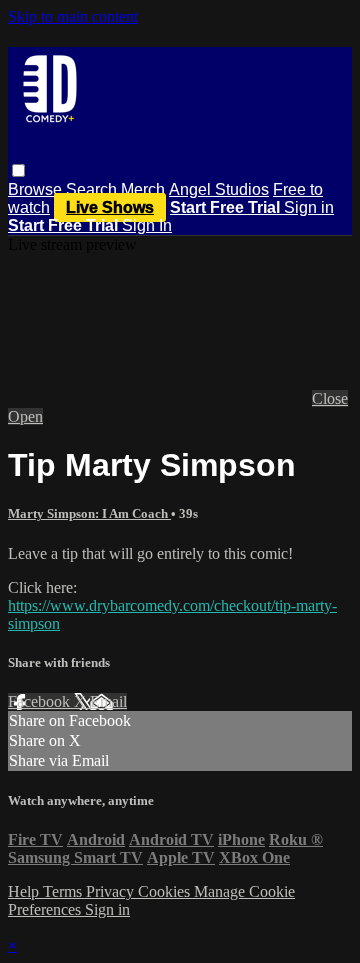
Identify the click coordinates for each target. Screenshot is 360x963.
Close (330, 398)
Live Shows (110, 207)
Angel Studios (219, 189)
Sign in (309, 207)
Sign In (147, 225)
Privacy (112, 891)
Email (108, 701)
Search (93, 189)
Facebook (41, 701)
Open (25, 416)
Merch (143, 189)
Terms (64, 891)
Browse (37, 189)
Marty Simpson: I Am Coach (89, 513)
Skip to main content (73, 16)
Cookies (166, 891)
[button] (18, 170)
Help (25, 891)
